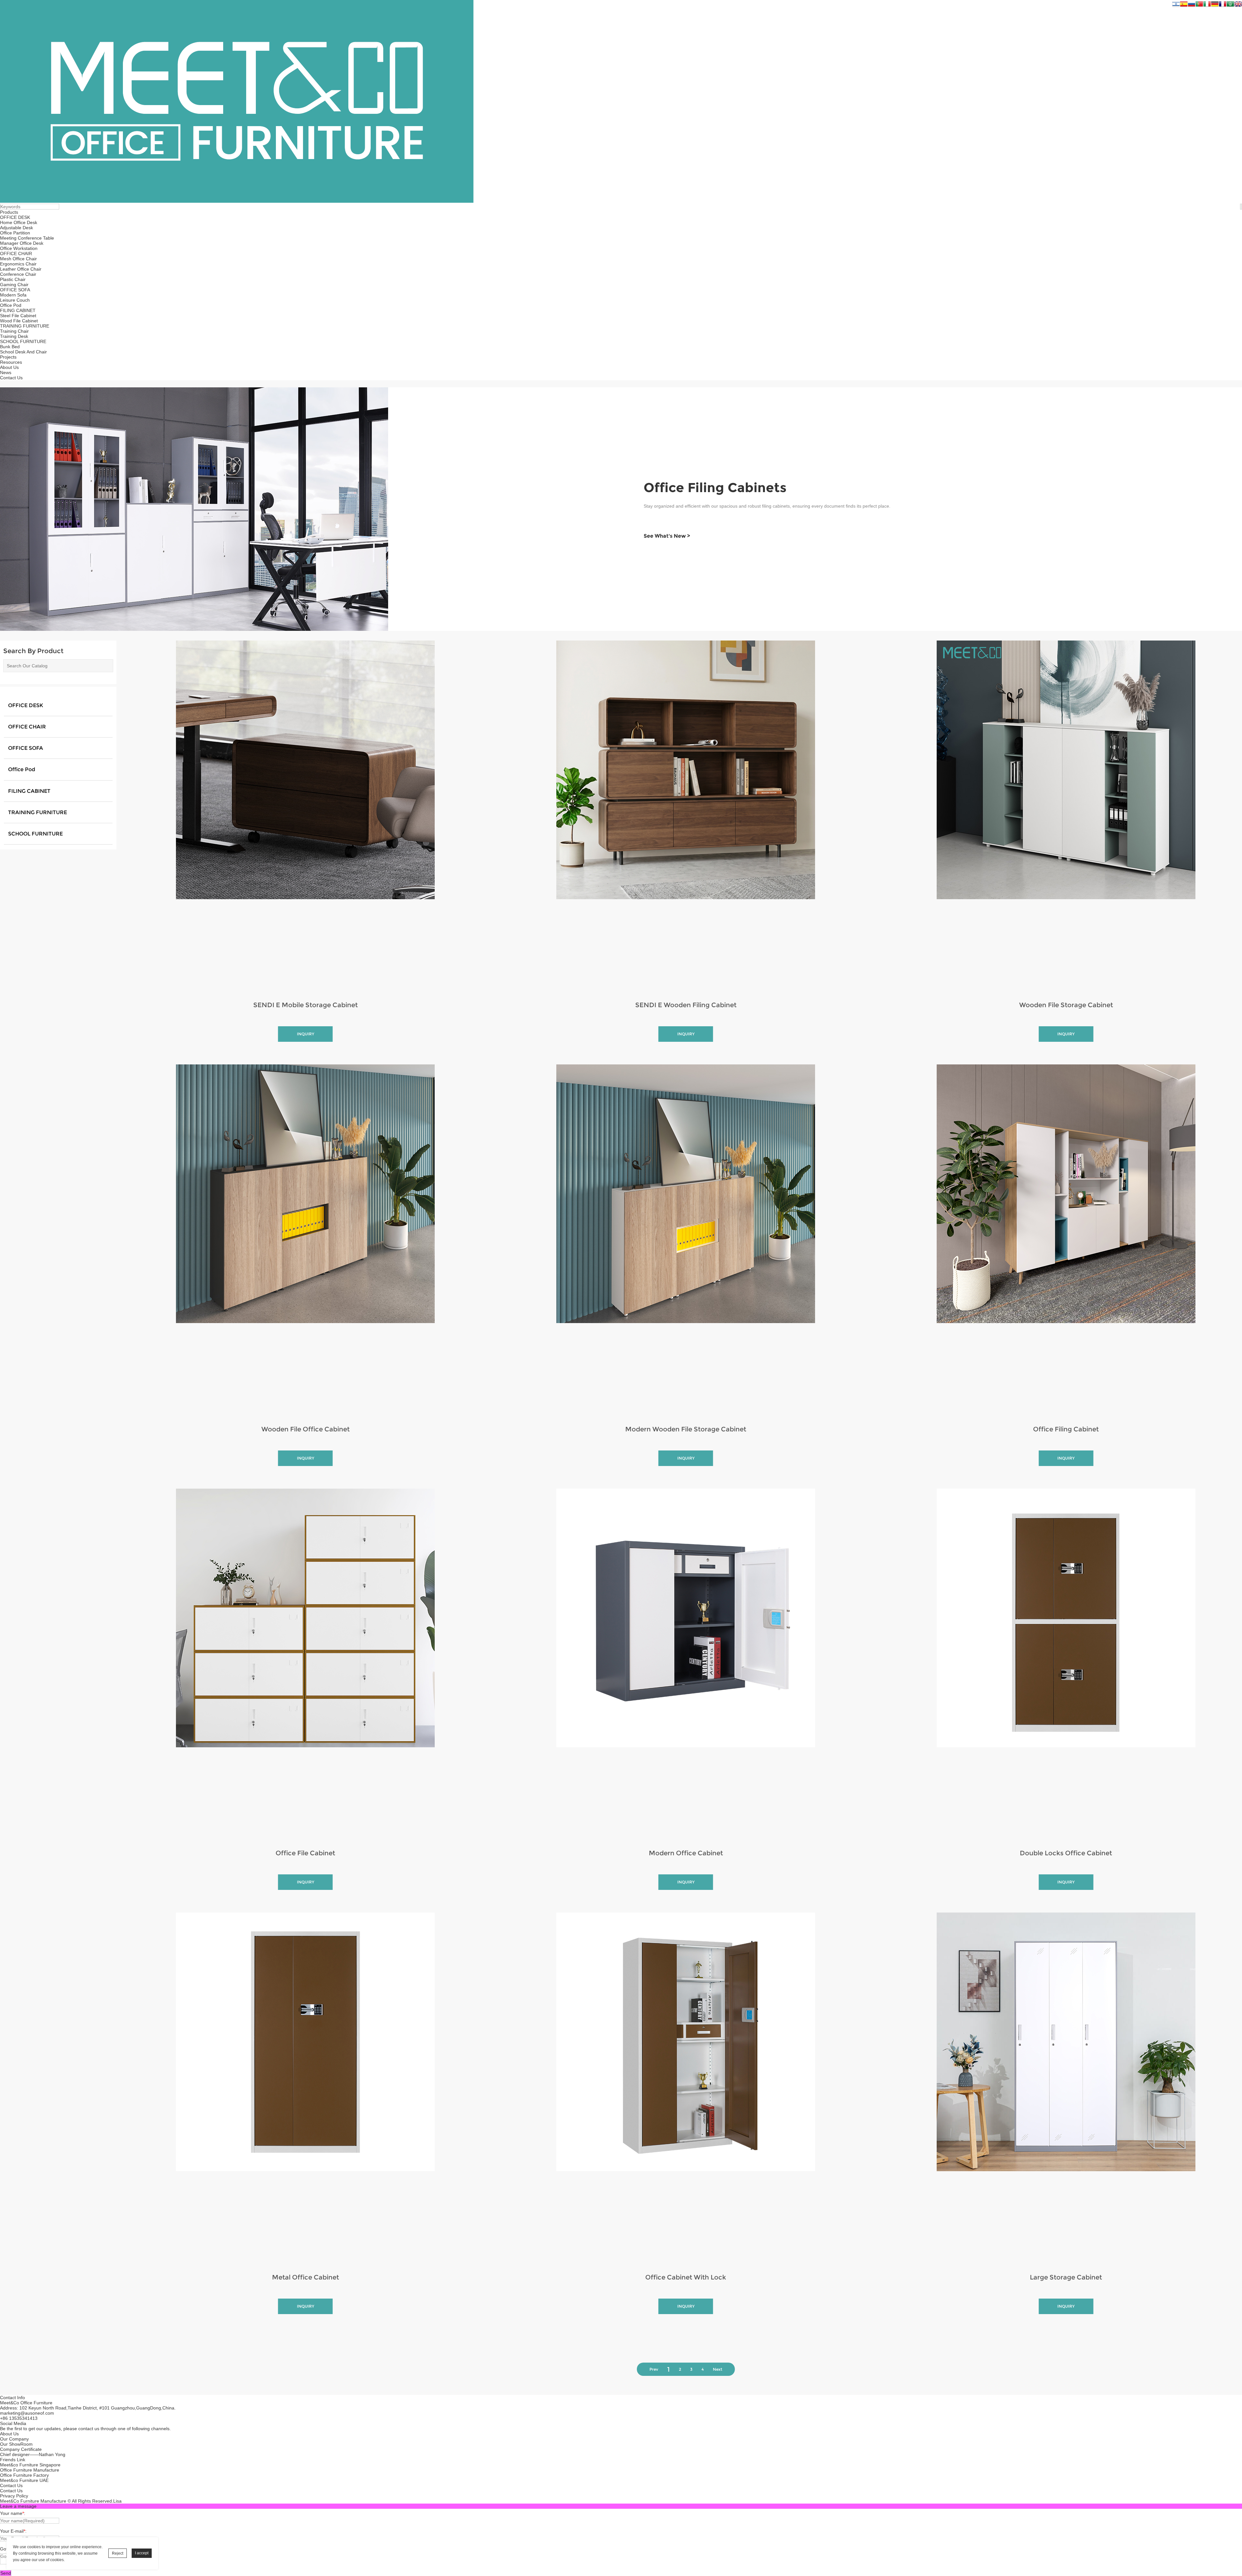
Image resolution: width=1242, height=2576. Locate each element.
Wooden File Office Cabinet (305, 1429)
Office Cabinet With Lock (686, 2277)
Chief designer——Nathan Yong (33, 2454)
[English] (1238, 5)
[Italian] (1207, 5)
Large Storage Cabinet (1066, 2277)
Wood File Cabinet (19, 321)
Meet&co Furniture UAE (24, 2480)
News (6, 372)
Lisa (117, 2501)
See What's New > (667, 536)
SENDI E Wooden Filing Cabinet (686, 1005)
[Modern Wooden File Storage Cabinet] (686, 1240)
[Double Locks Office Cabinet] (1066, 1665)
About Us (9, 367)
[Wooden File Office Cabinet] (305, 1240)
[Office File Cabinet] (305, 1665)
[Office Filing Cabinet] (1066, 1240)
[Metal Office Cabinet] (305, 2088)
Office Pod (11, 305)
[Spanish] (1184, 5)
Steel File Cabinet (18, 316)
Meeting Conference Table (27, 238)
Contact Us (11, 378)
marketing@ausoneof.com (27, 2413)
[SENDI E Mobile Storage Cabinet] (305, 816)
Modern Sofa (13, 295)
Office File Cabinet (305, 1853)
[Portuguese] (1199, 5)
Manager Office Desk (22, 243)
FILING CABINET (18, 310)
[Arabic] (1230, 5)
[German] (1215, 5)
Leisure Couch (15, 300)
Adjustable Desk (16, 228)
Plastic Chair (13, 279)
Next (718, 2369)
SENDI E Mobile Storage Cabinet (305, 1005)
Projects (8, 357)
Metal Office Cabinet (305, 2277)
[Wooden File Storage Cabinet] (1066, 816)
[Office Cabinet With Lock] (686, 2088)
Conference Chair (18, 274)
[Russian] (1192, 5)
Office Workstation (19, 248)
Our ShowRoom (16, 2444)
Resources (11, 362)
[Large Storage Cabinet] (1066, 2088)
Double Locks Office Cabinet (1066, 1853)
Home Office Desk (19, 222)
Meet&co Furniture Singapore (30, 2465)
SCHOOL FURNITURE (23, 341)
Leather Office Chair (21, 269)
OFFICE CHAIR (16, 253)
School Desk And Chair (23, 352)
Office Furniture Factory (24, 2475)
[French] (1223, 5)
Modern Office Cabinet (686, 1853)
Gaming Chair (14, 285)
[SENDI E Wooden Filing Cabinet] (686, 816)
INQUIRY (305, 1034)
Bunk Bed (10, 347)
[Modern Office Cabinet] (686, 1665)
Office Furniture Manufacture (30, 2470)
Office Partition (15, 233)
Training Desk (14, 336)
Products (9, 212)
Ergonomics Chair (18, 264)
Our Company (14, 2439)
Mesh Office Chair (18, 259)
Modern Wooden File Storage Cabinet (686, 1429)
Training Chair (14, 331)
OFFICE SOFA (15, 290)
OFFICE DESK (15, 217)
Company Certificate (21, 2449)
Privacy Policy (14, 2496)
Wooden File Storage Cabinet (1066, 1005)
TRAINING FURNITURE (25, 326)
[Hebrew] (1176, 5)
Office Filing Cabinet (1066, 1429)
